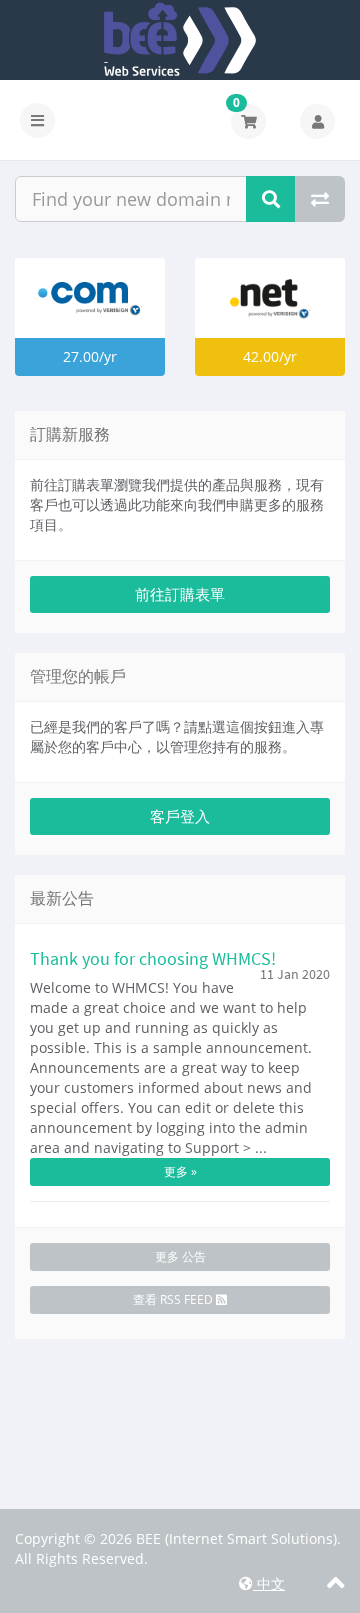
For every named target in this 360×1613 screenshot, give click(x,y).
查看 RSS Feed (174, 1299)
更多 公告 (180, 1256)
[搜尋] (271, 199)
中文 (269, 1583)
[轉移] (320, 199)
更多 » (180, 1171)
